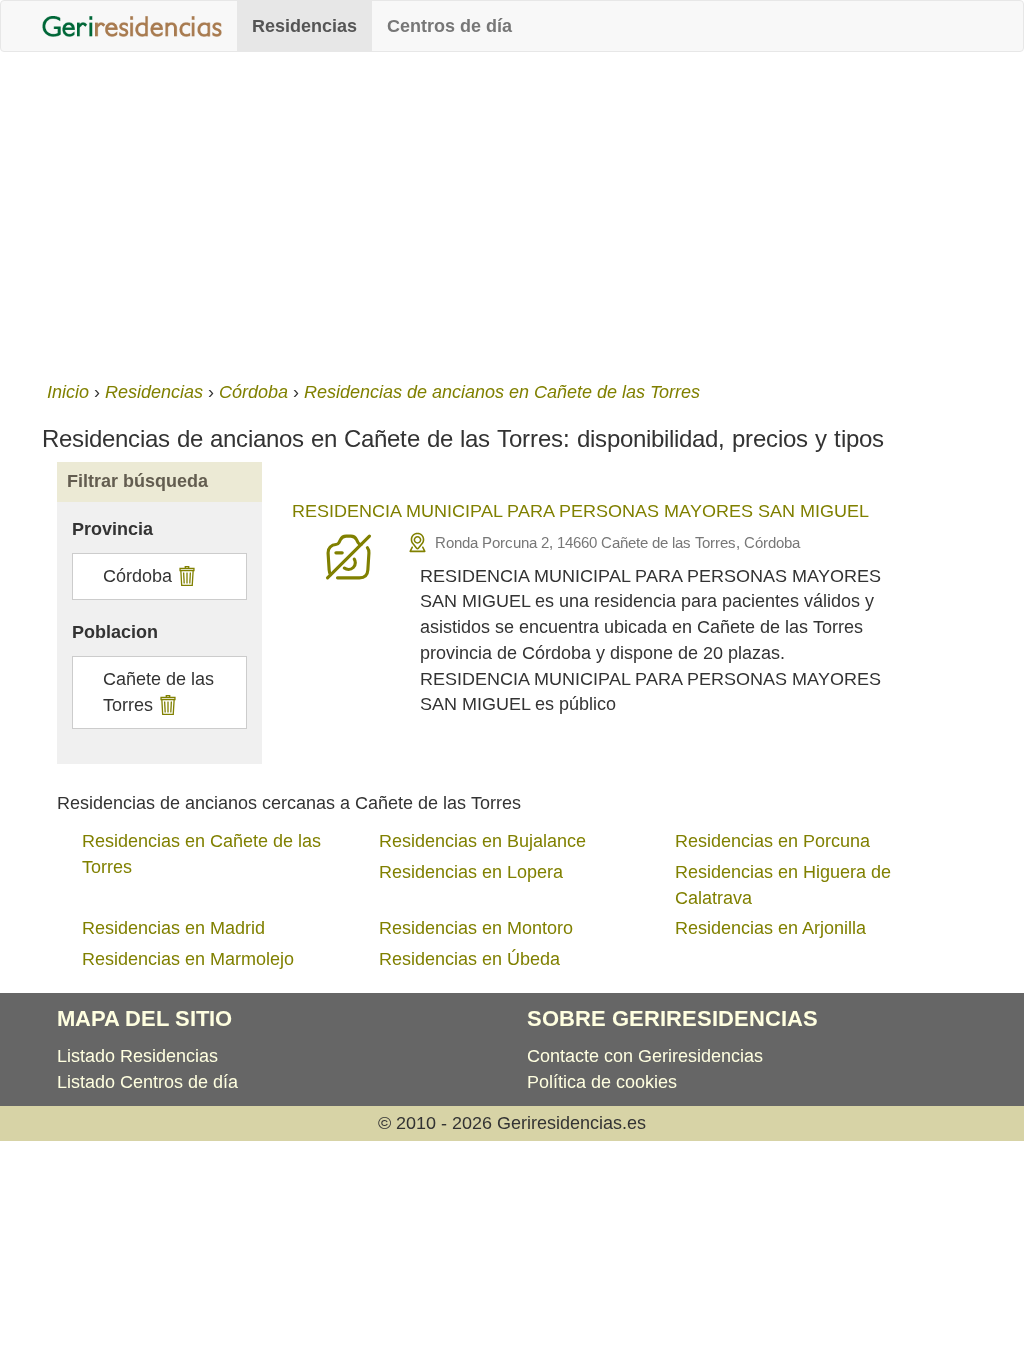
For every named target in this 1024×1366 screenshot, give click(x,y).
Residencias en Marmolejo (188, 959)
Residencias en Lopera (471, 872)
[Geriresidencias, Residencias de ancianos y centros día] (132, 26)
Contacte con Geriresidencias (645, 1056)
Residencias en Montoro (476, 928)
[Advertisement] (512, 212)
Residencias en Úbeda (469, 959)
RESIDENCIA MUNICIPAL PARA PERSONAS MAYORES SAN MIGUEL (580, 511)
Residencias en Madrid (173, 928)
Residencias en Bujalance (482, 841)
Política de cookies (602, 1082)
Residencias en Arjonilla (770, 928)
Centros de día (449, 26)
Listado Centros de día (147, 1082)
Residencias (304, 26)
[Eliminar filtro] (184, 576)
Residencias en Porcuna (772, 841)
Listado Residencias (137, 1056)
